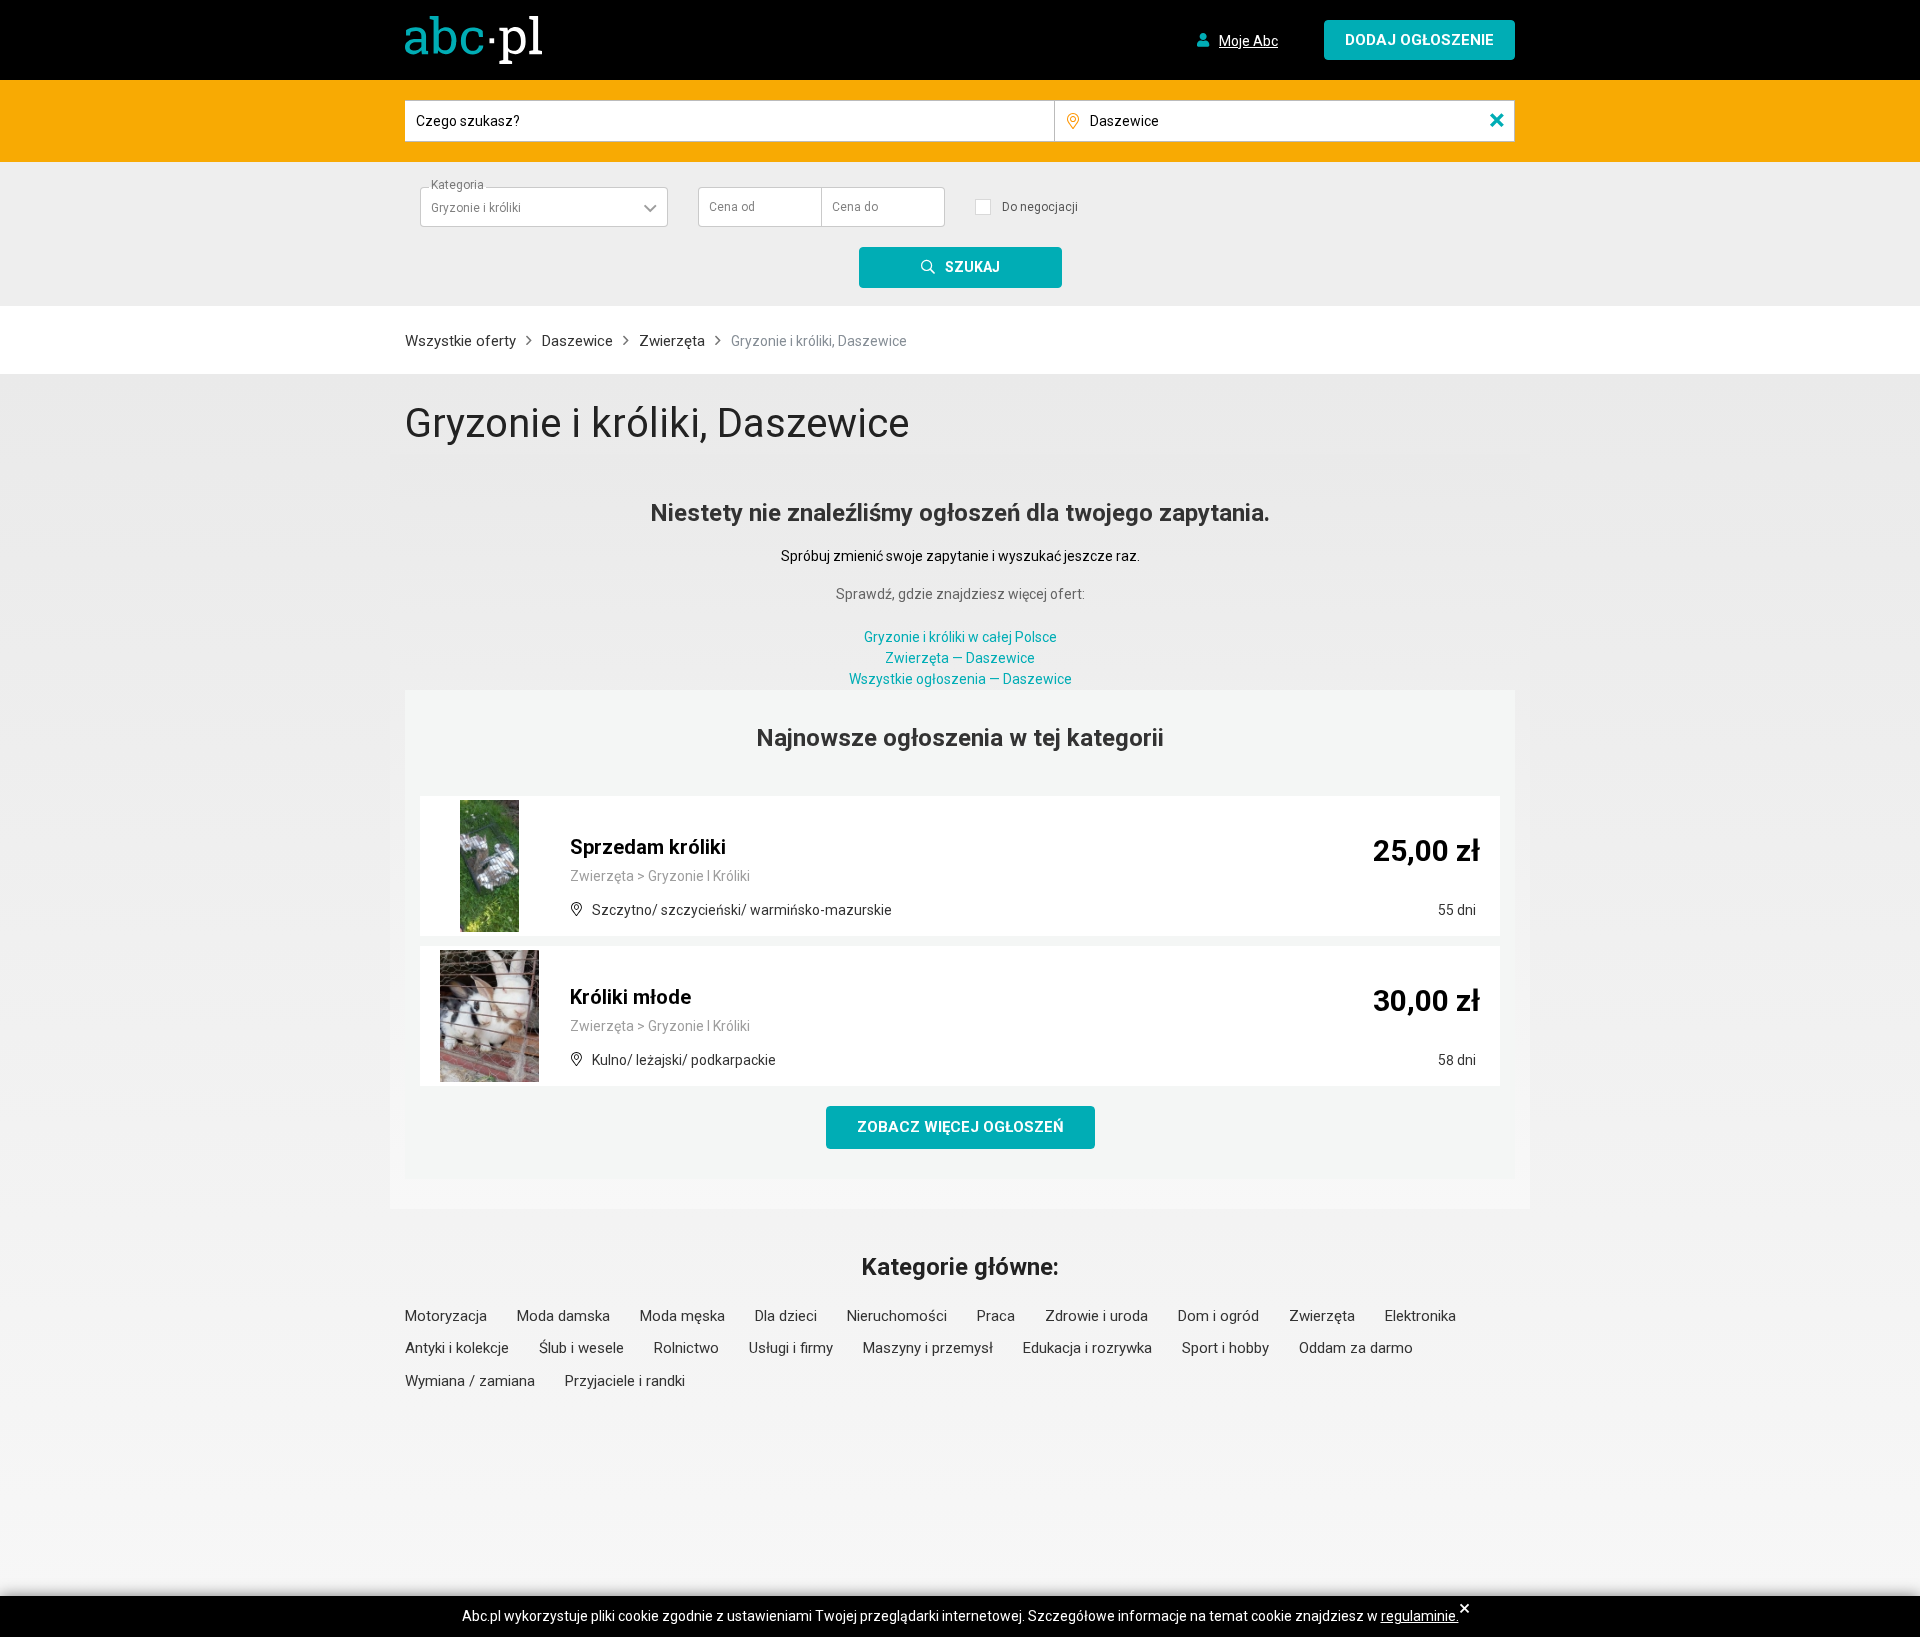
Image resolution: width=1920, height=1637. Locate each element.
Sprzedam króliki (648, 847)
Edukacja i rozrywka (1087, 1348)
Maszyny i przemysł (928, 1348)
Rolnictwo (686, 1348)
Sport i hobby (1225, 1348)
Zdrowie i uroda (1096, 1316)
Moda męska (682, 1316)
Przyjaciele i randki (625, 1381)
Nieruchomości (897, 1316)
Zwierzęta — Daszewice (960, 658)
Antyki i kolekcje (457, 1348)
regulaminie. (1420, 1616)
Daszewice (577, 341)
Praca (996, 1316)
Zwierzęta (672, 341)
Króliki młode (630, 997)
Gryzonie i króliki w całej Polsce (960, 637)
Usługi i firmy (791, 1348)
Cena (732, 207)
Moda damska (563, 1316)
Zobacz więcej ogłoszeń (960, 1127)
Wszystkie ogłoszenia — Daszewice (960, 679)
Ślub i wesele (581, 1348)
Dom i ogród (1218, 1316)
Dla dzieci (786, 1316)
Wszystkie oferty (460, 341)
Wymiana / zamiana (470, 1381)
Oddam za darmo (1356, 1348)
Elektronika (1420, 1316)
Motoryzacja (446, 1316)
